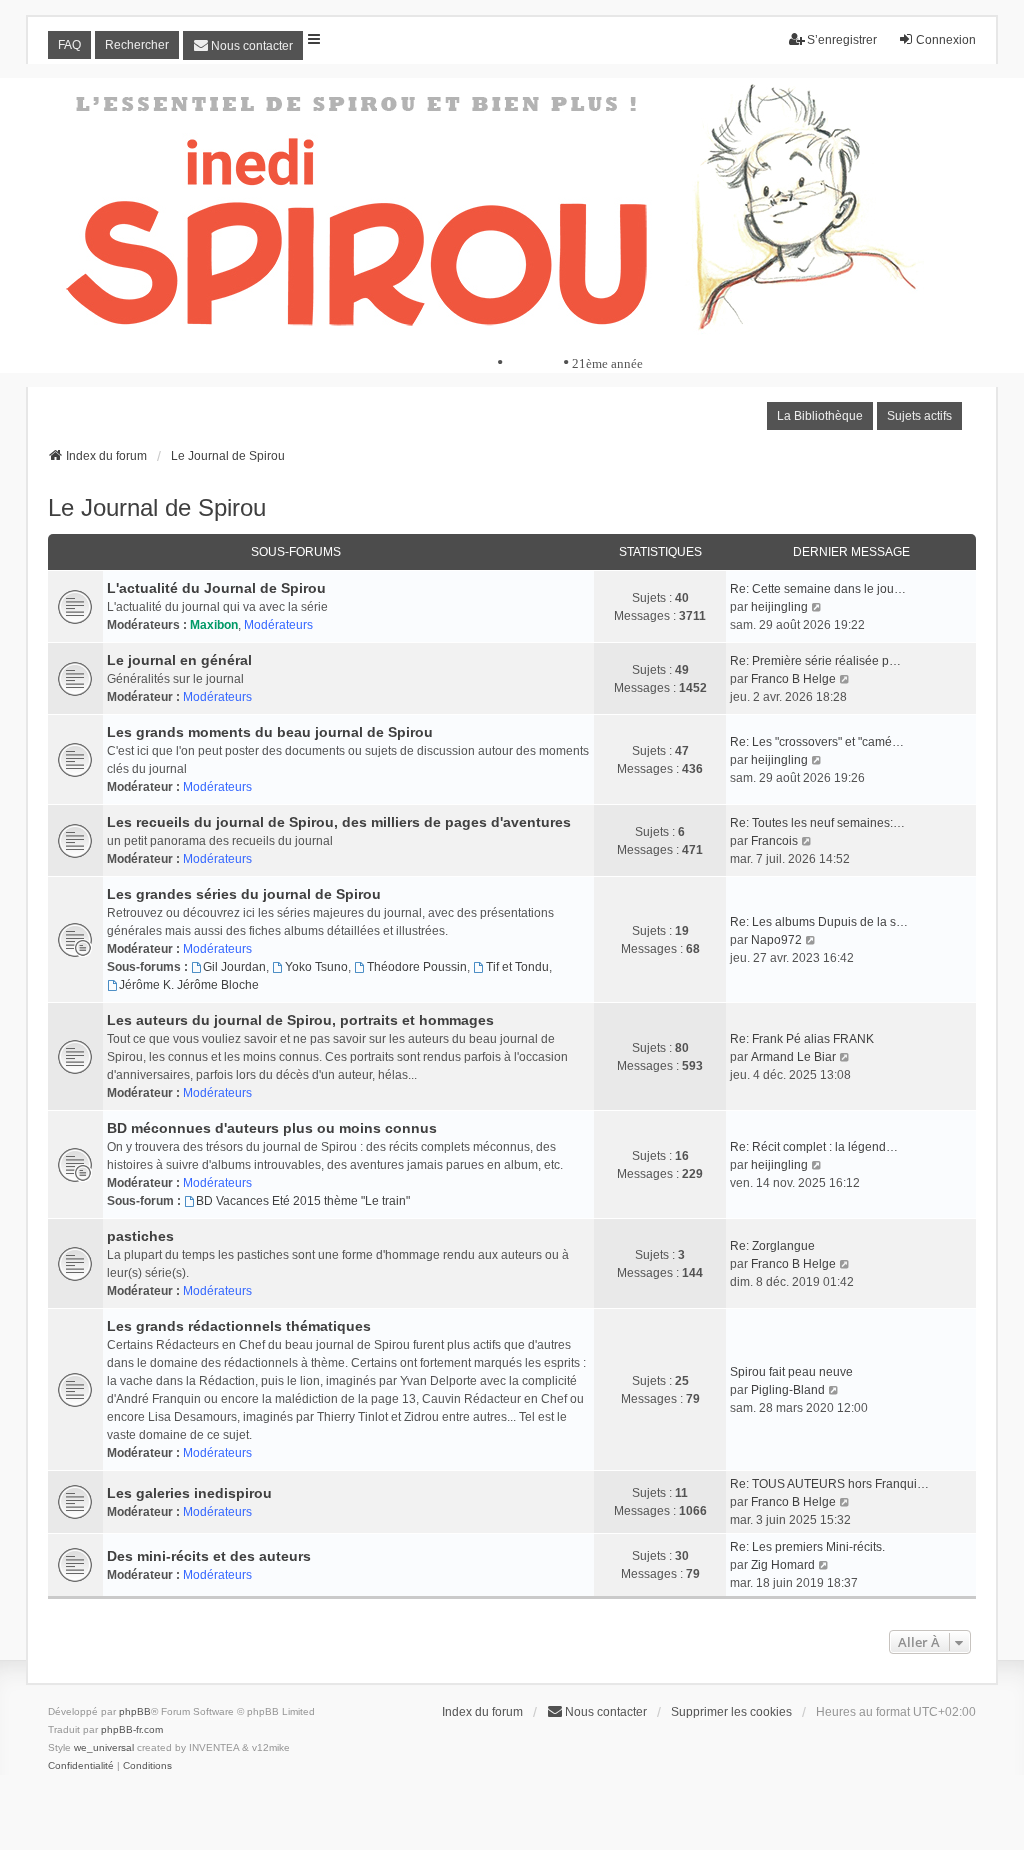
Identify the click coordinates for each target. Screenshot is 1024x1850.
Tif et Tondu (517, 967)
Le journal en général (179, 660)
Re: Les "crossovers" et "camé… (817, 742)
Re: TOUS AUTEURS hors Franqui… (829, 1484)
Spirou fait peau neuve (791, 1372)
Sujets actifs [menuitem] (919, 416)
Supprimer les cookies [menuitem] (731, 1712)
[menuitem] (243, 45)
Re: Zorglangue (772, 1246)
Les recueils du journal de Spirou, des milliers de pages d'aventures (339, 822)
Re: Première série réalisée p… (815, 661)
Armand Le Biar (793, 1057)
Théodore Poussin (417, 967)
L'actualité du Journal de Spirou (216, 588)
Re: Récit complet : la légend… (814, 1147)
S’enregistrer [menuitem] (842, 40)
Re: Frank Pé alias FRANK (802, 1039)
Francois (774, 841)
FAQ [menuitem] (69, 45)
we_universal (104, 1747)
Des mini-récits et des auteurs (209, 1556)
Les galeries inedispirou (189, 1493)
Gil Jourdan (234, 967)
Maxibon (214, 625)
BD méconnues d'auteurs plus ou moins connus (272, 1128)
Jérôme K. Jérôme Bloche (189, 985)
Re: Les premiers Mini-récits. (807, 1547)
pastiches (140, 1236)
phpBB (135, 1711)
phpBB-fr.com (132, 1729)
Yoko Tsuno (316, 967)
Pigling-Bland (788, 1390)
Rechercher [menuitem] (137, 45)
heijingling (779, 607)
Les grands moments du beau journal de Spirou (270, 732)
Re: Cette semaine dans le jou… (818, 589)
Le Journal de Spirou (157, 507)
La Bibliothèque (820, 416)
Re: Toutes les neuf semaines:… (817, 823)
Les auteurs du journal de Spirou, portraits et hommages (300, 1020)
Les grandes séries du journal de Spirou (244, 894)
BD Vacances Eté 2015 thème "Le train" (303, 1201)
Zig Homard (783, 1565)
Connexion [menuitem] (946, 40)
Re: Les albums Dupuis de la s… (819, 922)
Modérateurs (278, 625)
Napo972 (776, 940)
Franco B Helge (793, 679)
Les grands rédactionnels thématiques (239, 1326)
